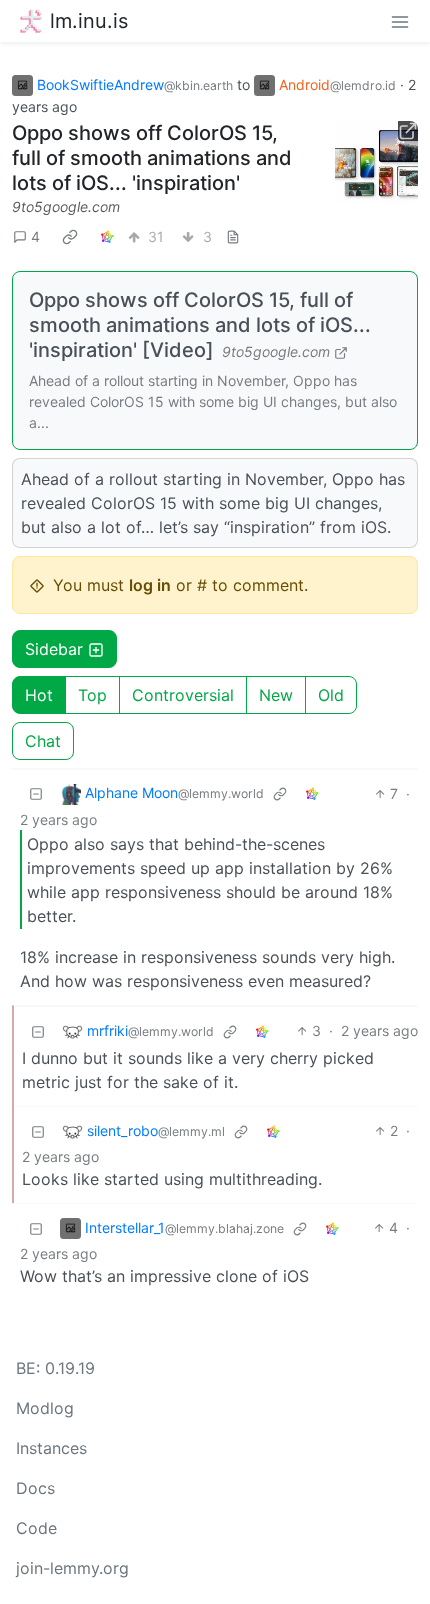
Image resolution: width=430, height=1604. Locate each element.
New (276, 695)
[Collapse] (36, 793)
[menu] (400, 21)
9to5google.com (66, 206)
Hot (39, 695)
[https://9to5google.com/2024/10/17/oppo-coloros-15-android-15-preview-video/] (377, 163)
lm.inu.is (89, 21)
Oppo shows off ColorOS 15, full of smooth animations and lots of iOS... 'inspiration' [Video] (200, 325)
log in (150, 585)
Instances (51, 1448)
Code (36, 1528)
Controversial (183, 695)
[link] (70, 236)
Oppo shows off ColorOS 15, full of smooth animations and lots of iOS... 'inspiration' (152, 158)
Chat (43, 741)
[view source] (233, 236)
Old (331, 695)
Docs (35, 1488)
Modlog (45, 1408)
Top (92, 695)
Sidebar (54, 649)
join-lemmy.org (72, 1568)
